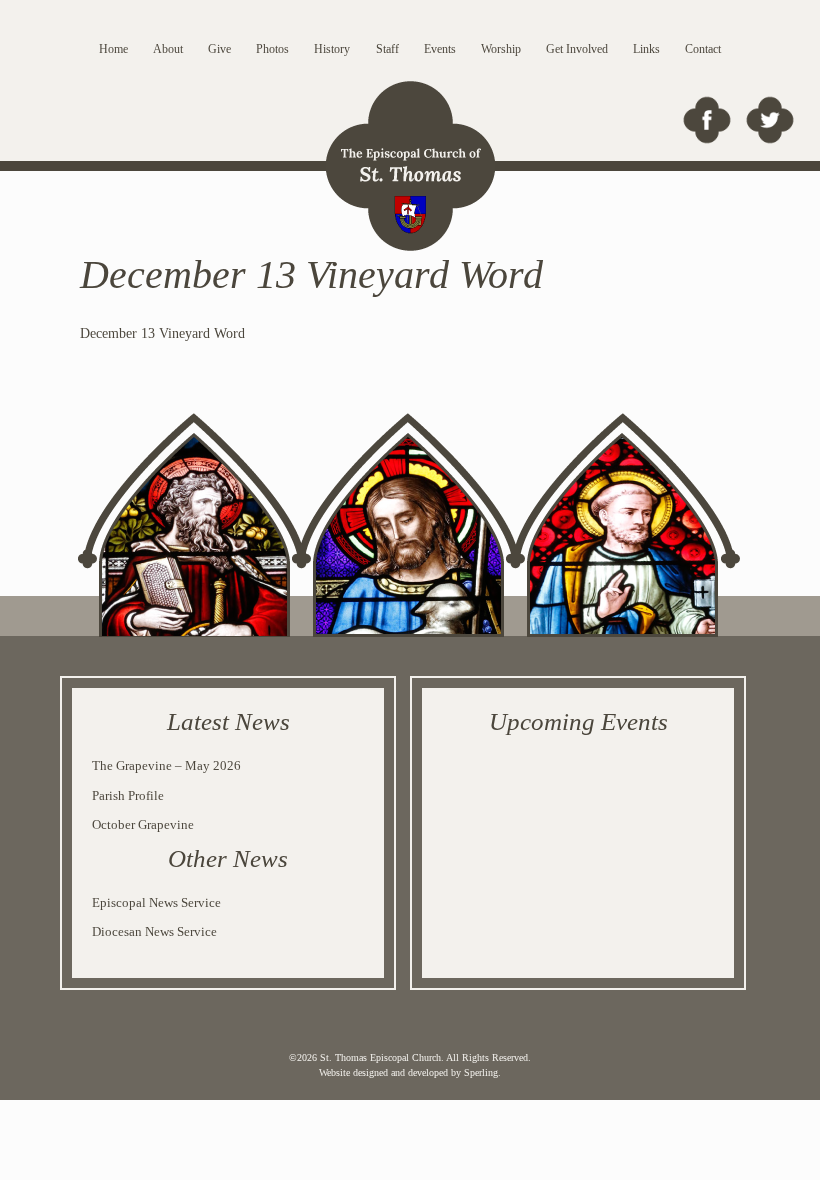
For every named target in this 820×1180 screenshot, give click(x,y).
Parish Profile (128, 795)
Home (113, 49)
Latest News (228, 721)
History (332, 49)
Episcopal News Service (156, 902)
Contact (703, 49)
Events (440, 49)
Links (646, 49)
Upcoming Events (578, 721)
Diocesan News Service (154, 931)
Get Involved (577, 49)
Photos (272, 49)
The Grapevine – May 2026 (166, 765)
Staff (387, 49)
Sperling (481, 1072)
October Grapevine (143, 824)
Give (219, 49)
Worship (501, 49)
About (168, 49)
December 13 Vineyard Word (162, 333)
